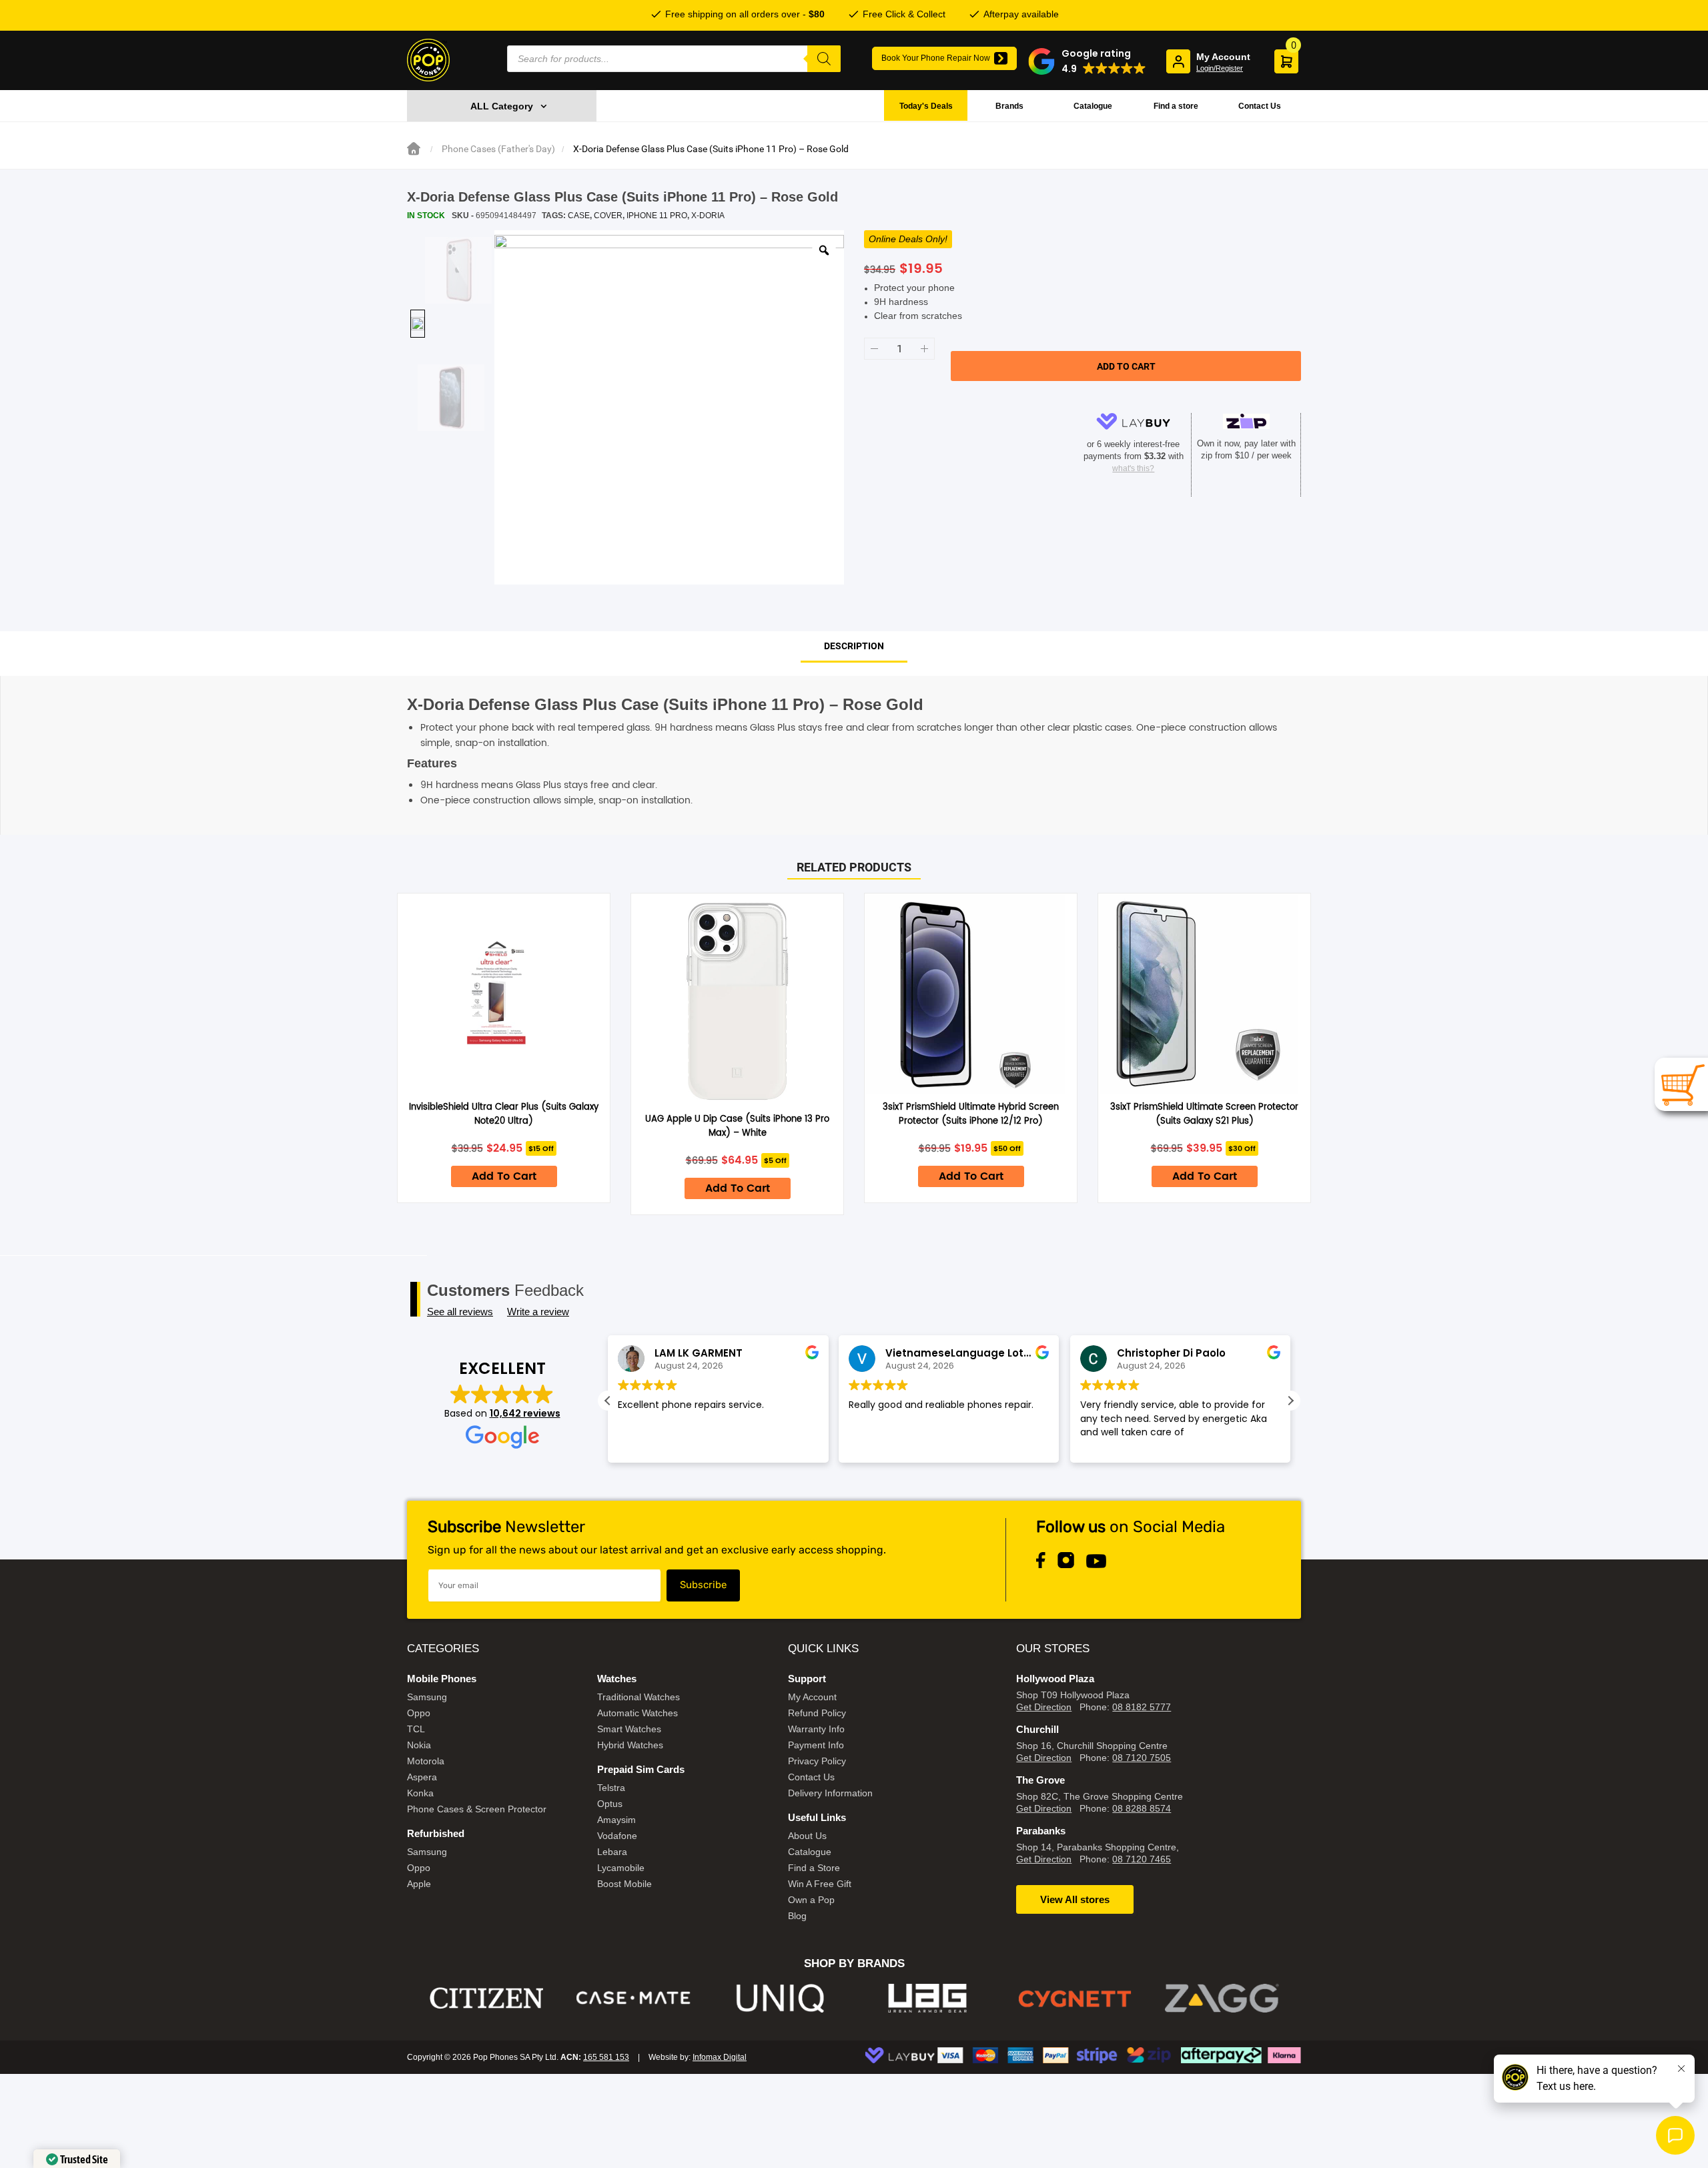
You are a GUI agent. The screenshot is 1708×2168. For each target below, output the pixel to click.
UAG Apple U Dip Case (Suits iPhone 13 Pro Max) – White (737, 1126)
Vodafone (617, 1836)
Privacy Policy (817, 1761)
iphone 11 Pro (657, 216)
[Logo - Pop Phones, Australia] (428, 60)
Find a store (1176, 106)
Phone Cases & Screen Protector (477, 1809)
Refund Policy (817, 1713)
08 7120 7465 (1142, 1859)
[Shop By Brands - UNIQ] (633, 1998)
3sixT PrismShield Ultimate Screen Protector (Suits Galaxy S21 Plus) (1204, 1114)
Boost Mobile (624, 1884)
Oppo (419, 1713)
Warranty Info (816, 1729)
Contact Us (1260, 106)
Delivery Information (830, 1793)
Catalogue (1093, 106)
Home (414, 149)
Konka (420, 1793)
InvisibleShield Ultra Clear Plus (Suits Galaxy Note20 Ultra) (504, 1114)
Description (854, 646)
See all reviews (460, 1312)
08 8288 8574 (1142, 1808)
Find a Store (814, 1868)
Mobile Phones (442, 1679)
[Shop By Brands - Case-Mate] (487, 1998)
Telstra (611, 1788)
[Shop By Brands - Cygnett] (928, 1998)
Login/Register (1220, 68)
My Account (812, 1697)
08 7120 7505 (1142, 1758)
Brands (1009, 106)
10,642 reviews (525, 1413)
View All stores (1075, 1899)
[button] (1087, 61)
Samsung (427, 1697)
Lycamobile (621, 1868)
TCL (416, 1729)
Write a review (538, 1312)
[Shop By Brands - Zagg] (1075, 1998)
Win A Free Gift (820, 1884)
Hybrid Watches (630, 1745)
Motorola (426, 1761)
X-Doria (708, 216)
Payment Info (816, 1745)
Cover (608, 216)
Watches (617, 1679)
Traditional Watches (638, 1697)
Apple (419, 1884)
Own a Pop (811, 1900)
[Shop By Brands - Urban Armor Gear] (781, 1998)
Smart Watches (629, 1729)
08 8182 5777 (1142, 1707)
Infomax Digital (720, 2057)
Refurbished (436, 1833)
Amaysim (616, 1820)
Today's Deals (926, 106)
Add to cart (1126, 366)
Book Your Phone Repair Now (936, 58)
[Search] (824, 59)
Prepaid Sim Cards (641, 1769)
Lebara (612, 1852)
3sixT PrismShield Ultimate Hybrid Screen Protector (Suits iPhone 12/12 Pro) (971, 1114)
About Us (807, 1836)
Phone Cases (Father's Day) (498, 149)
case (579, 216)
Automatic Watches (637, 1713)
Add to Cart (504, 1176)
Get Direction (1044, 1707)
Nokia (419, 1745)
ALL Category (502, 106)
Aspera (422, 1777)
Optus (610, 1804)
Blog (797, 1916)
